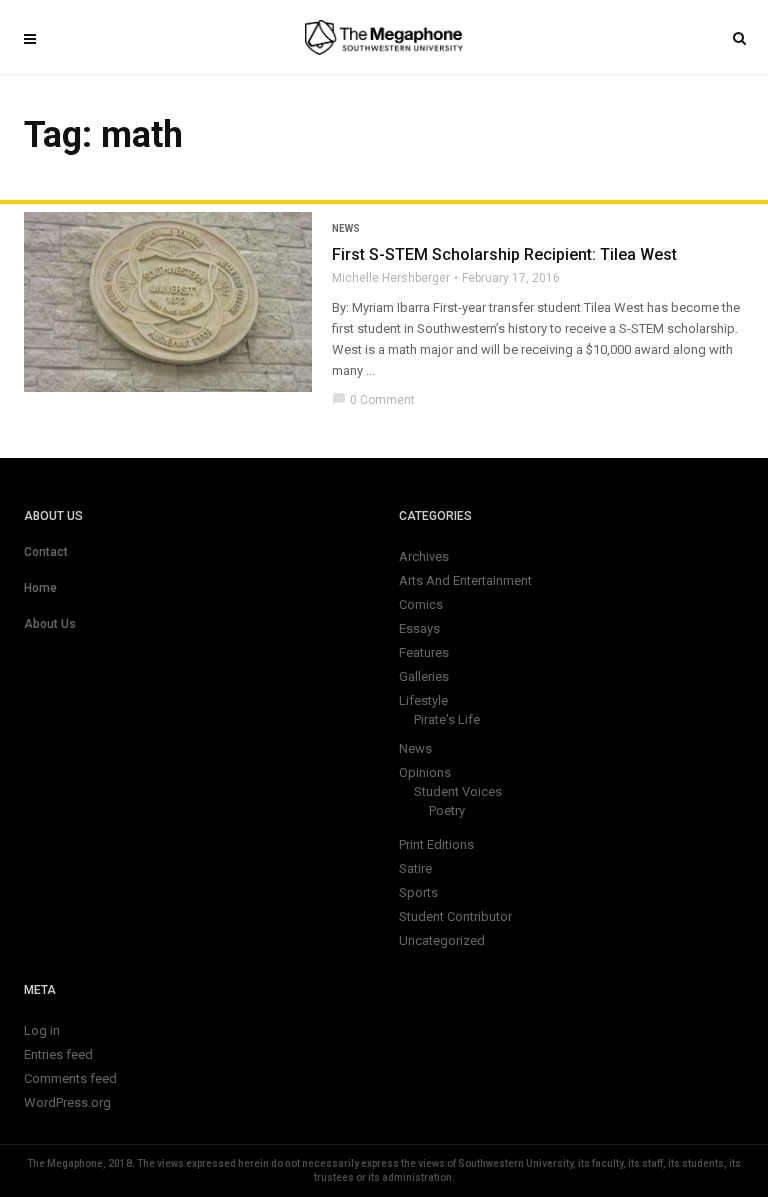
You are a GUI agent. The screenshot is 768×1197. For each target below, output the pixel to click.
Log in (42, 1030)
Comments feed (70, 1078)
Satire (415, 868)
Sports (418, 892)
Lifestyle (423, 700)
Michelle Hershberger (391, 278)
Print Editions (436, 844)
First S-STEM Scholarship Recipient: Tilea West (504, 254)
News (346, 228)
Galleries (424, 676)
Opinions (425, 772)
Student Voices (458, 791)
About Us (50, 624)
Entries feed (58, 1054)
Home (40, 588)
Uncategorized (442, 940)
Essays (419, 628)
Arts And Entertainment (465, 580)
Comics (421, 604)
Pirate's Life (447, 719)
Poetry (447, 810)
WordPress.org (67, 1102)
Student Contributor (455, 916)
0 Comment (373, 400)
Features (424, 652)
